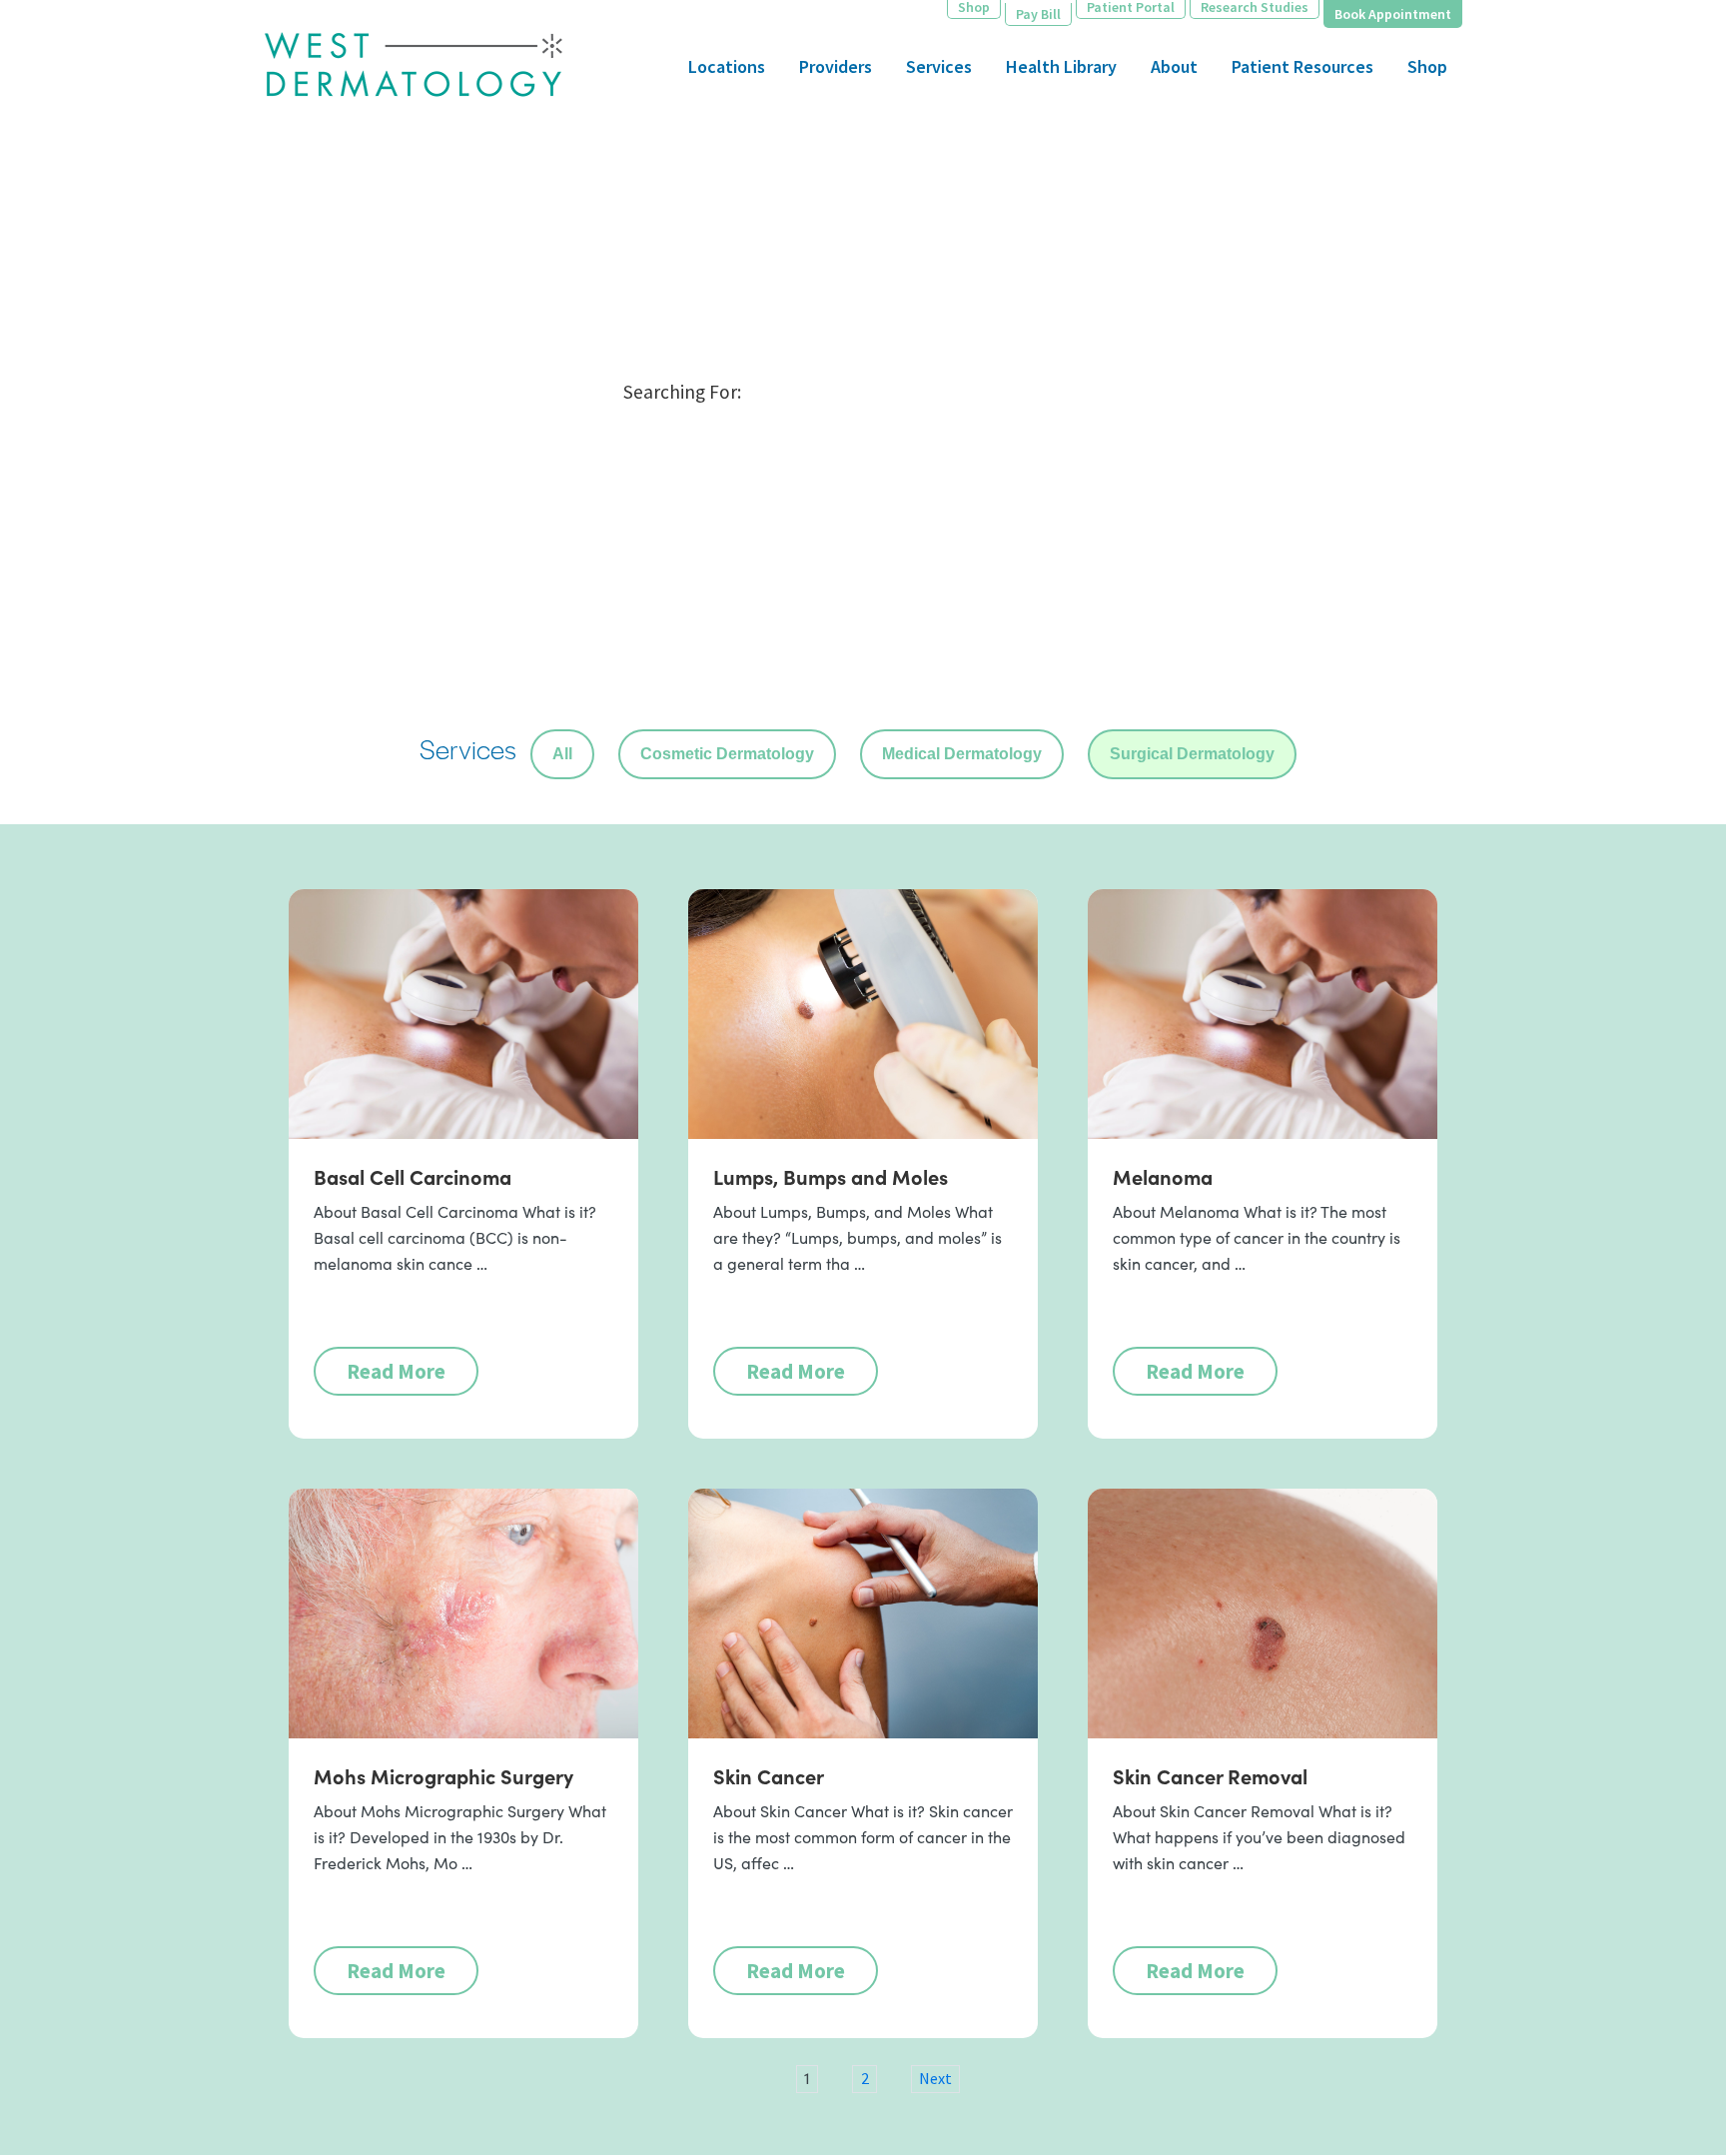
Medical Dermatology (962, 754)
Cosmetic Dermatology (727, 754)
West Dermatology (414, 72)
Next (935, 2078)
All (562, 754)
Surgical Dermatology (1192, 754)
